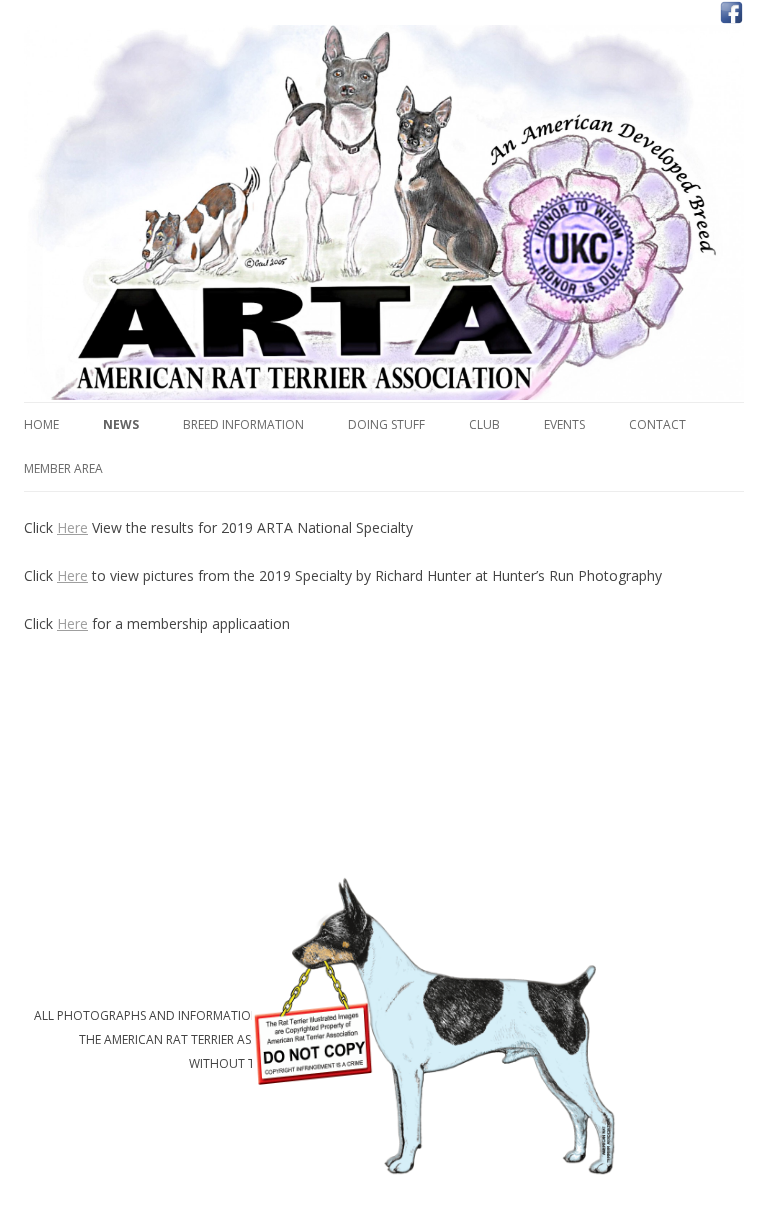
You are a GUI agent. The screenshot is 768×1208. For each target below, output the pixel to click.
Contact (657, 424)
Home (41, 424)
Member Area (63, 468)
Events (564, 424)
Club (484, 424)
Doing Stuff (386, 424)
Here (72, 527)
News (121, 424)
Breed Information (243, 424)
